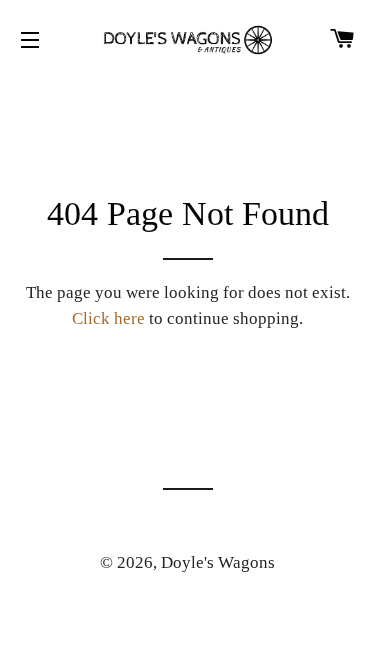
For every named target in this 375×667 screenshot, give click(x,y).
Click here (108, 318)
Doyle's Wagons (218, 562)
